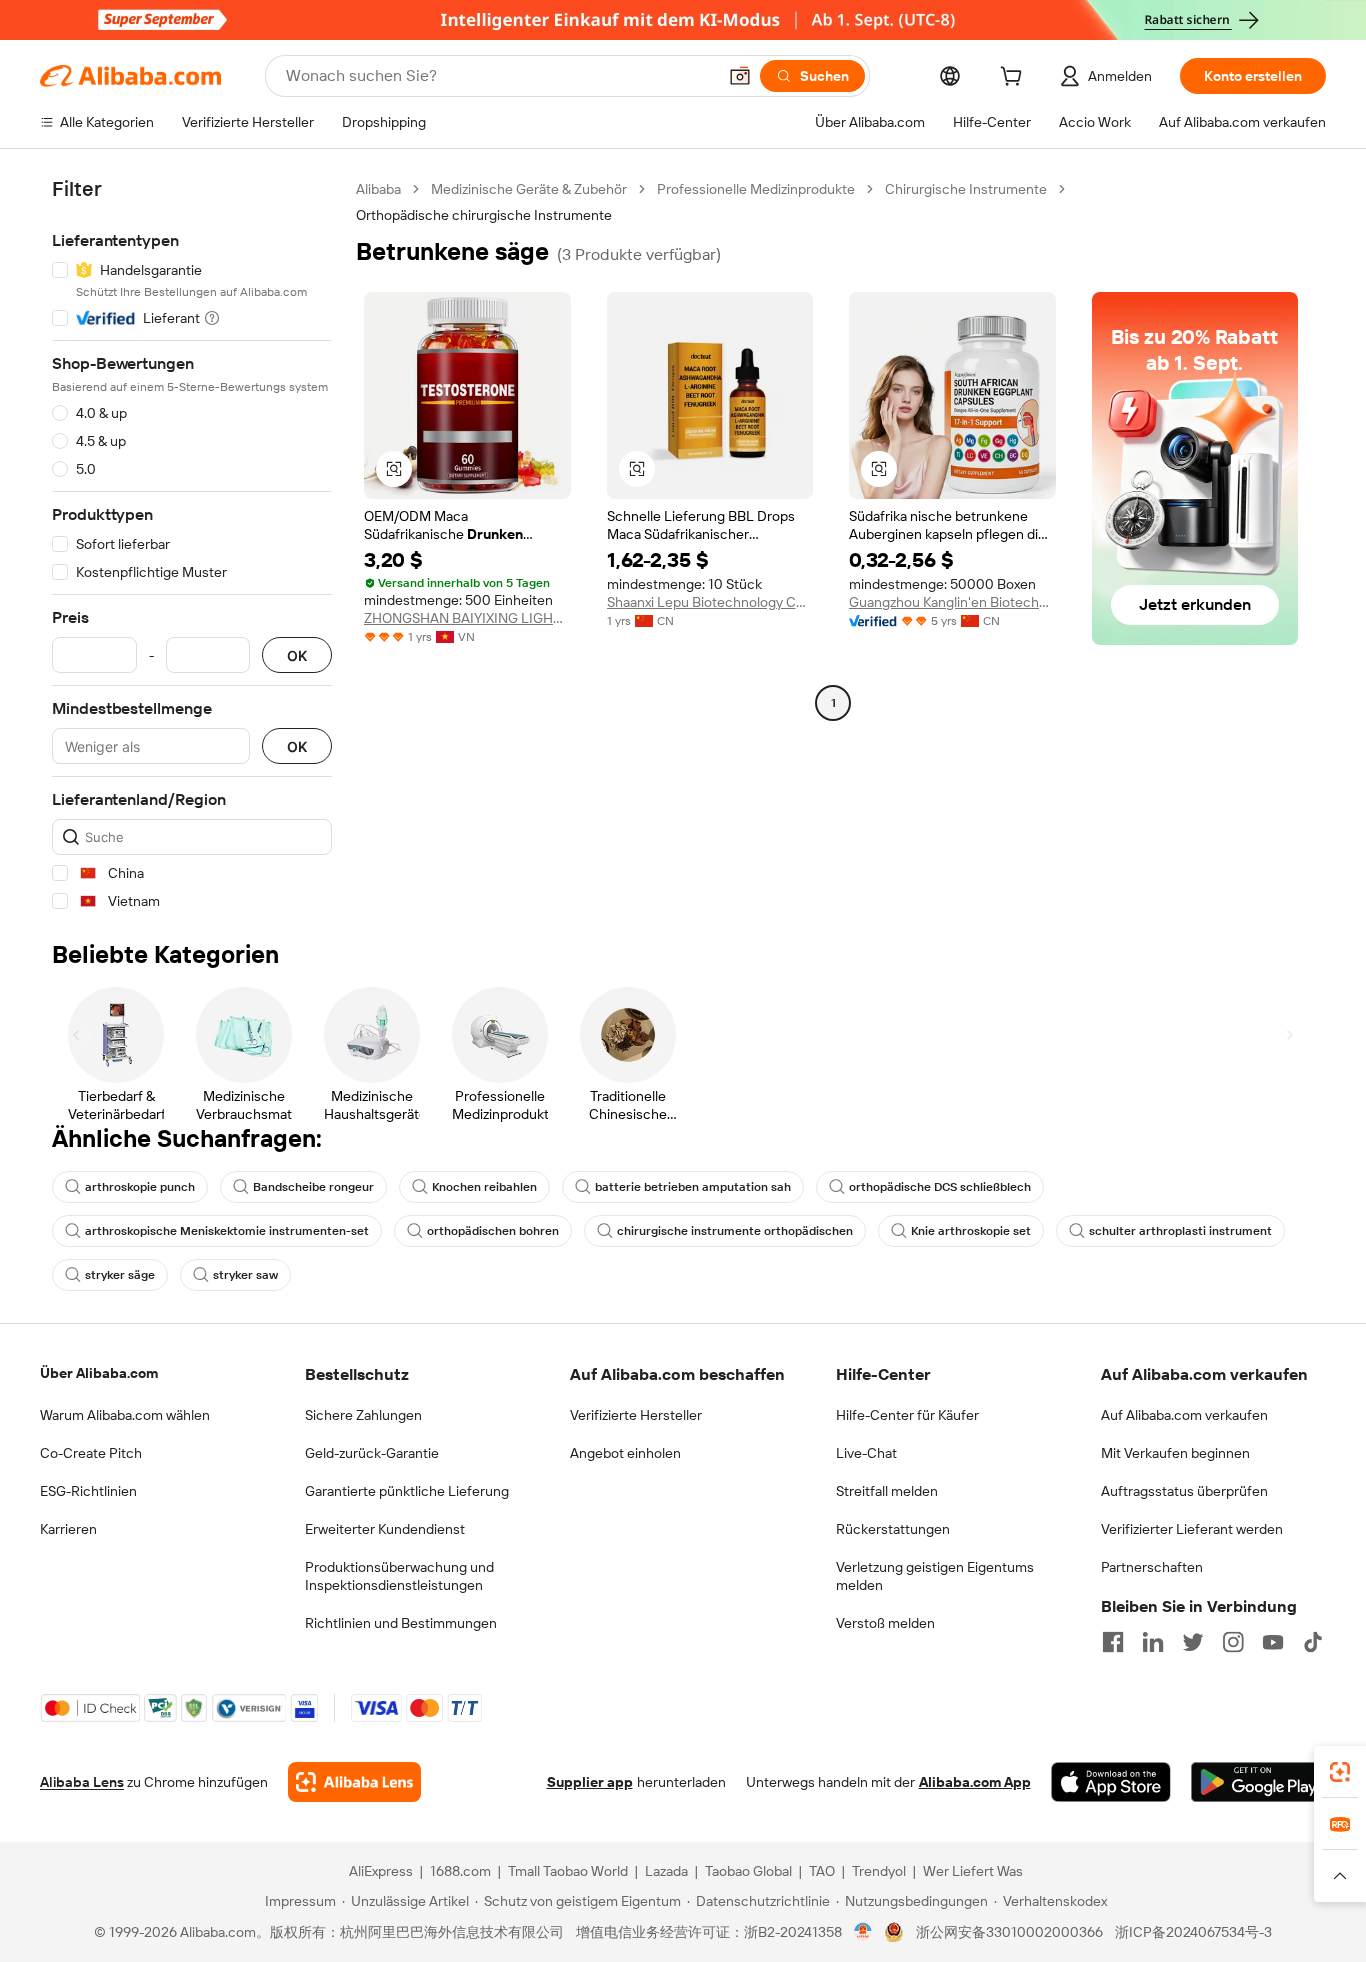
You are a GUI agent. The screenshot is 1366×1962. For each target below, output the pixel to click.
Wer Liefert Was (973, 1871)
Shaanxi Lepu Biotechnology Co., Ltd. (710, 602)
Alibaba (378, 189)
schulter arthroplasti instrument (1180, 1231)
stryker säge (120, 1275)
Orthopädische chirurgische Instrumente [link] (484, 215)
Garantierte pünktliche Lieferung (407, 1491)
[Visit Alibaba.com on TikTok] (1313, 1642)
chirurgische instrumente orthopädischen (735, 1231)
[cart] (1015, 79)
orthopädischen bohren (493, 1231)
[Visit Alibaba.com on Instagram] (1233, 1642)
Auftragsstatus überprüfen (1184, 1491)
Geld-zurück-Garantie (372, 1453)
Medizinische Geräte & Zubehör (529, 189)
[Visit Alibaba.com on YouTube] (1273, 1642)
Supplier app (590, 1782)
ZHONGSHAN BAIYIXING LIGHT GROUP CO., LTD (467, 618)
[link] (1340, 1772)
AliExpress (381, 1871)
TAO (822, 1871)
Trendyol (879, 1871)
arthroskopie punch (140, 1187)
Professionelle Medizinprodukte (756, 189)
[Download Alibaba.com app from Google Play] (1258, 1782)
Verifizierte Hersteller (636, 1415)
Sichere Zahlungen (363, 1415)
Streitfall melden (887, 1491)
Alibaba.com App (975, 1782)
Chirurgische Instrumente (966, 189)
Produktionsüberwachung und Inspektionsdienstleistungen (399, 1576)
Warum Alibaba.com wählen (125, 1415)
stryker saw (245, 1275)
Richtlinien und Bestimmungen (401, 1623)
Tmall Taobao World (568, 1871)
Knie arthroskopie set (971, 1231)
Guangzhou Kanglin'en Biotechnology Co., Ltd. (952, 602)
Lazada (666, 1871)
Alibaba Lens (82, 1782)
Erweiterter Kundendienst (385, 1529)
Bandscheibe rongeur (313, 1187)
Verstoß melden (885, 1623)
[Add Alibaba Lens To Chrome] (354, 1782)
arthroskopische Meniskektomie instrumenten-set (227, 1231)
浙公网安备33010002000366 (1009, 1932)
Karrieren (68, 1529)
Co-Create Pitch (91, 1453)
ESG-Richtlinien (88, 1491)
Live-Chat (866, 1453)
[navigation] (192, 545)
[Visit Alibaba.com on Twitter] (1193, 1642)
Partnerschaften (1152, 1567)
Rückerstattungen (893, 1529)
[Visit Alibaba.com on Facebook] (1113, 1642)
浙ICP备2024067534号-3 (1193, 1932)
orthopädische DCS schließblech (940, 1187)
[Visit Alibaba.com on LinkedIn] (1153, 1642)
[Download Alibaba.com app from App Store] (1111, 1782)
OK (297, 655)
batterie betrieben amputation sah (693, 1187)
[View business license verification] (863, 1932)
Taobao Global (748, 1871)
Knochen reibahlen (484, 1187)
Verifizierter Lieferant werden (1192, 1529)
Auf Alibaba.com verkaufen (1184, 1415)
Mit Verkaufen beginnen (1175, 1453)
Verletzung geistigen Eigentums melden (935, 1576)
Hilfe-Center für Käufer (907, 1415)
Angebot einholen (625, 1453)
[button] (740, 76)
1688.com (460, 1871)
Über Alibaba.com (99, 1373)
